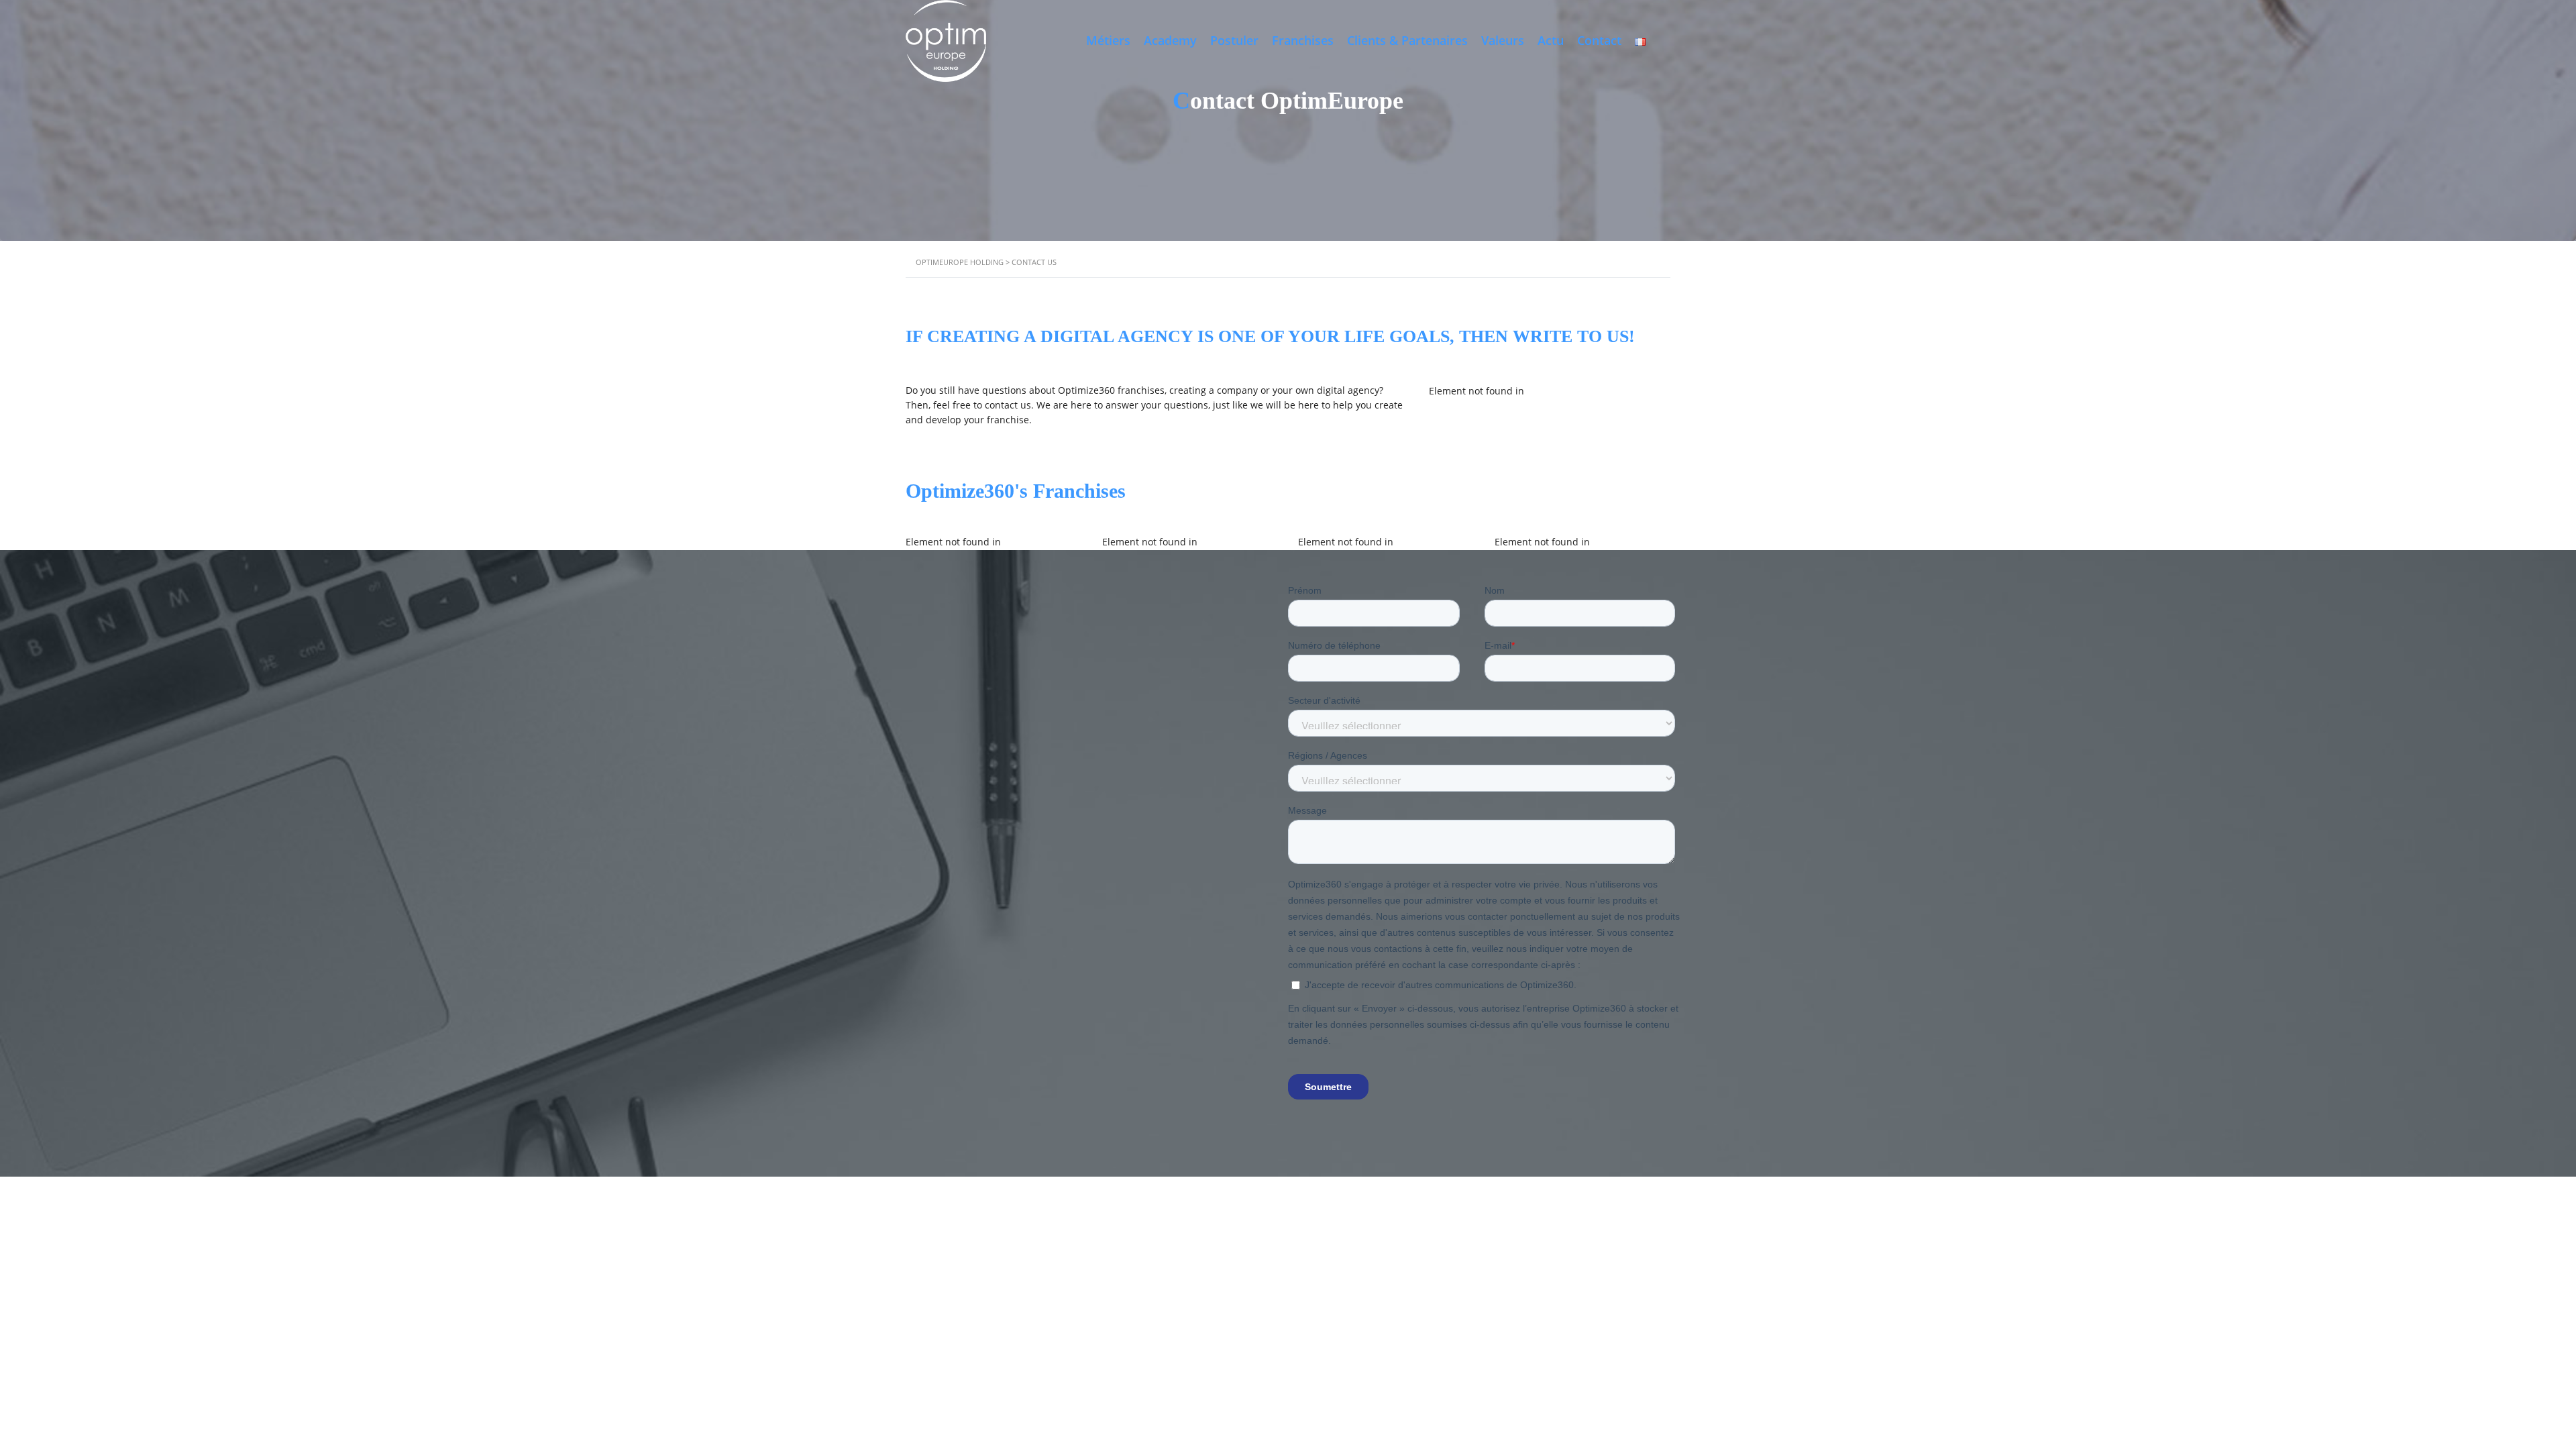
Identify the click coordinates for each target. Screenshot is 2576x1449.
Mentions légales (1372, 1325)
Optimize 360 (1190, 1325)
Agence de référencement (1369, 1341)
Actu (1551, 40)
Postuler (1234, 40)
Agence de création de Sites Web (1547, 1341)
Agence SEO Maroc (1274, 1341)
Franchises (1303, 40)
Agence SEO (1207, 1341)
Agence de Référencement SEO (1564, 1357)
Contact (1599, 40)
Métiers (1108, 40)
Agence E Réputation (1003, 1357)
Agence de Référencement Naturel (1428, 1357)
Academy (1170, 40)
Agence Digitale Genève (1097, 1357)
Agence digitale (935, 1341)
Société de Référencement (1301, 1357)
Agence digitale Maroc (1016, 1341)
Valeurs (1503, 40)
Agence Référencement (1196, 1357)
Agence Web (1451, 1341)
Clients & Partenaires (1407, 40)
